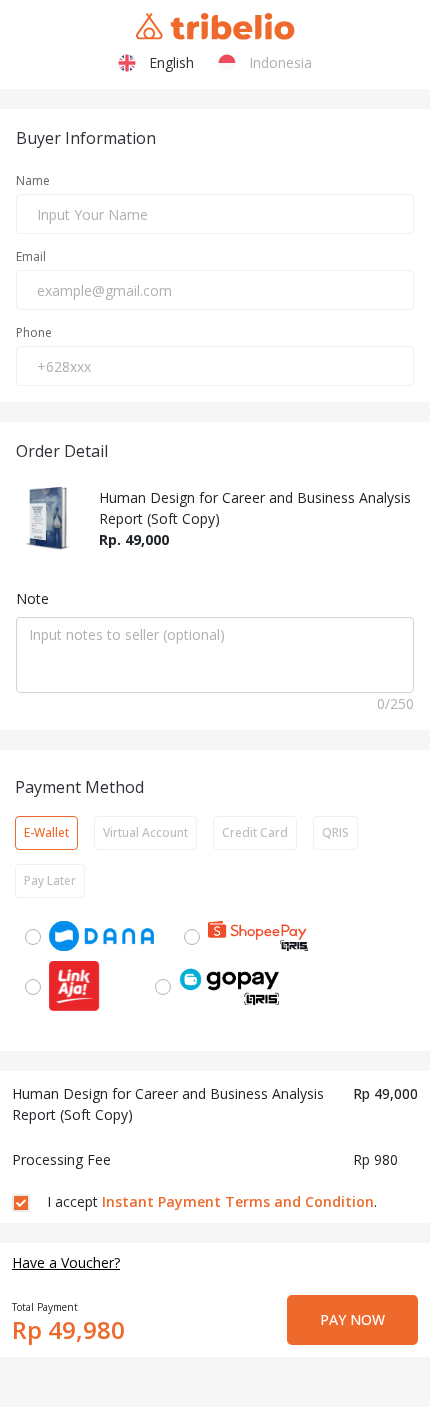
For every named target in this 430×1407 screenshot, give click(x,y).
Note (32, 598)
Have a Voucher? (66, 1262)
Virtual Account (145, 832)
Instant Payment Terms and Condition (238, 1201)
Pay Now (352, 1319)
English (167, 62)
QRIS (335, 832)
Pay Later (50, 880)
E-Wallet (46, 832)
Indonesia (276, 62)
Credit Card (255, 832)
